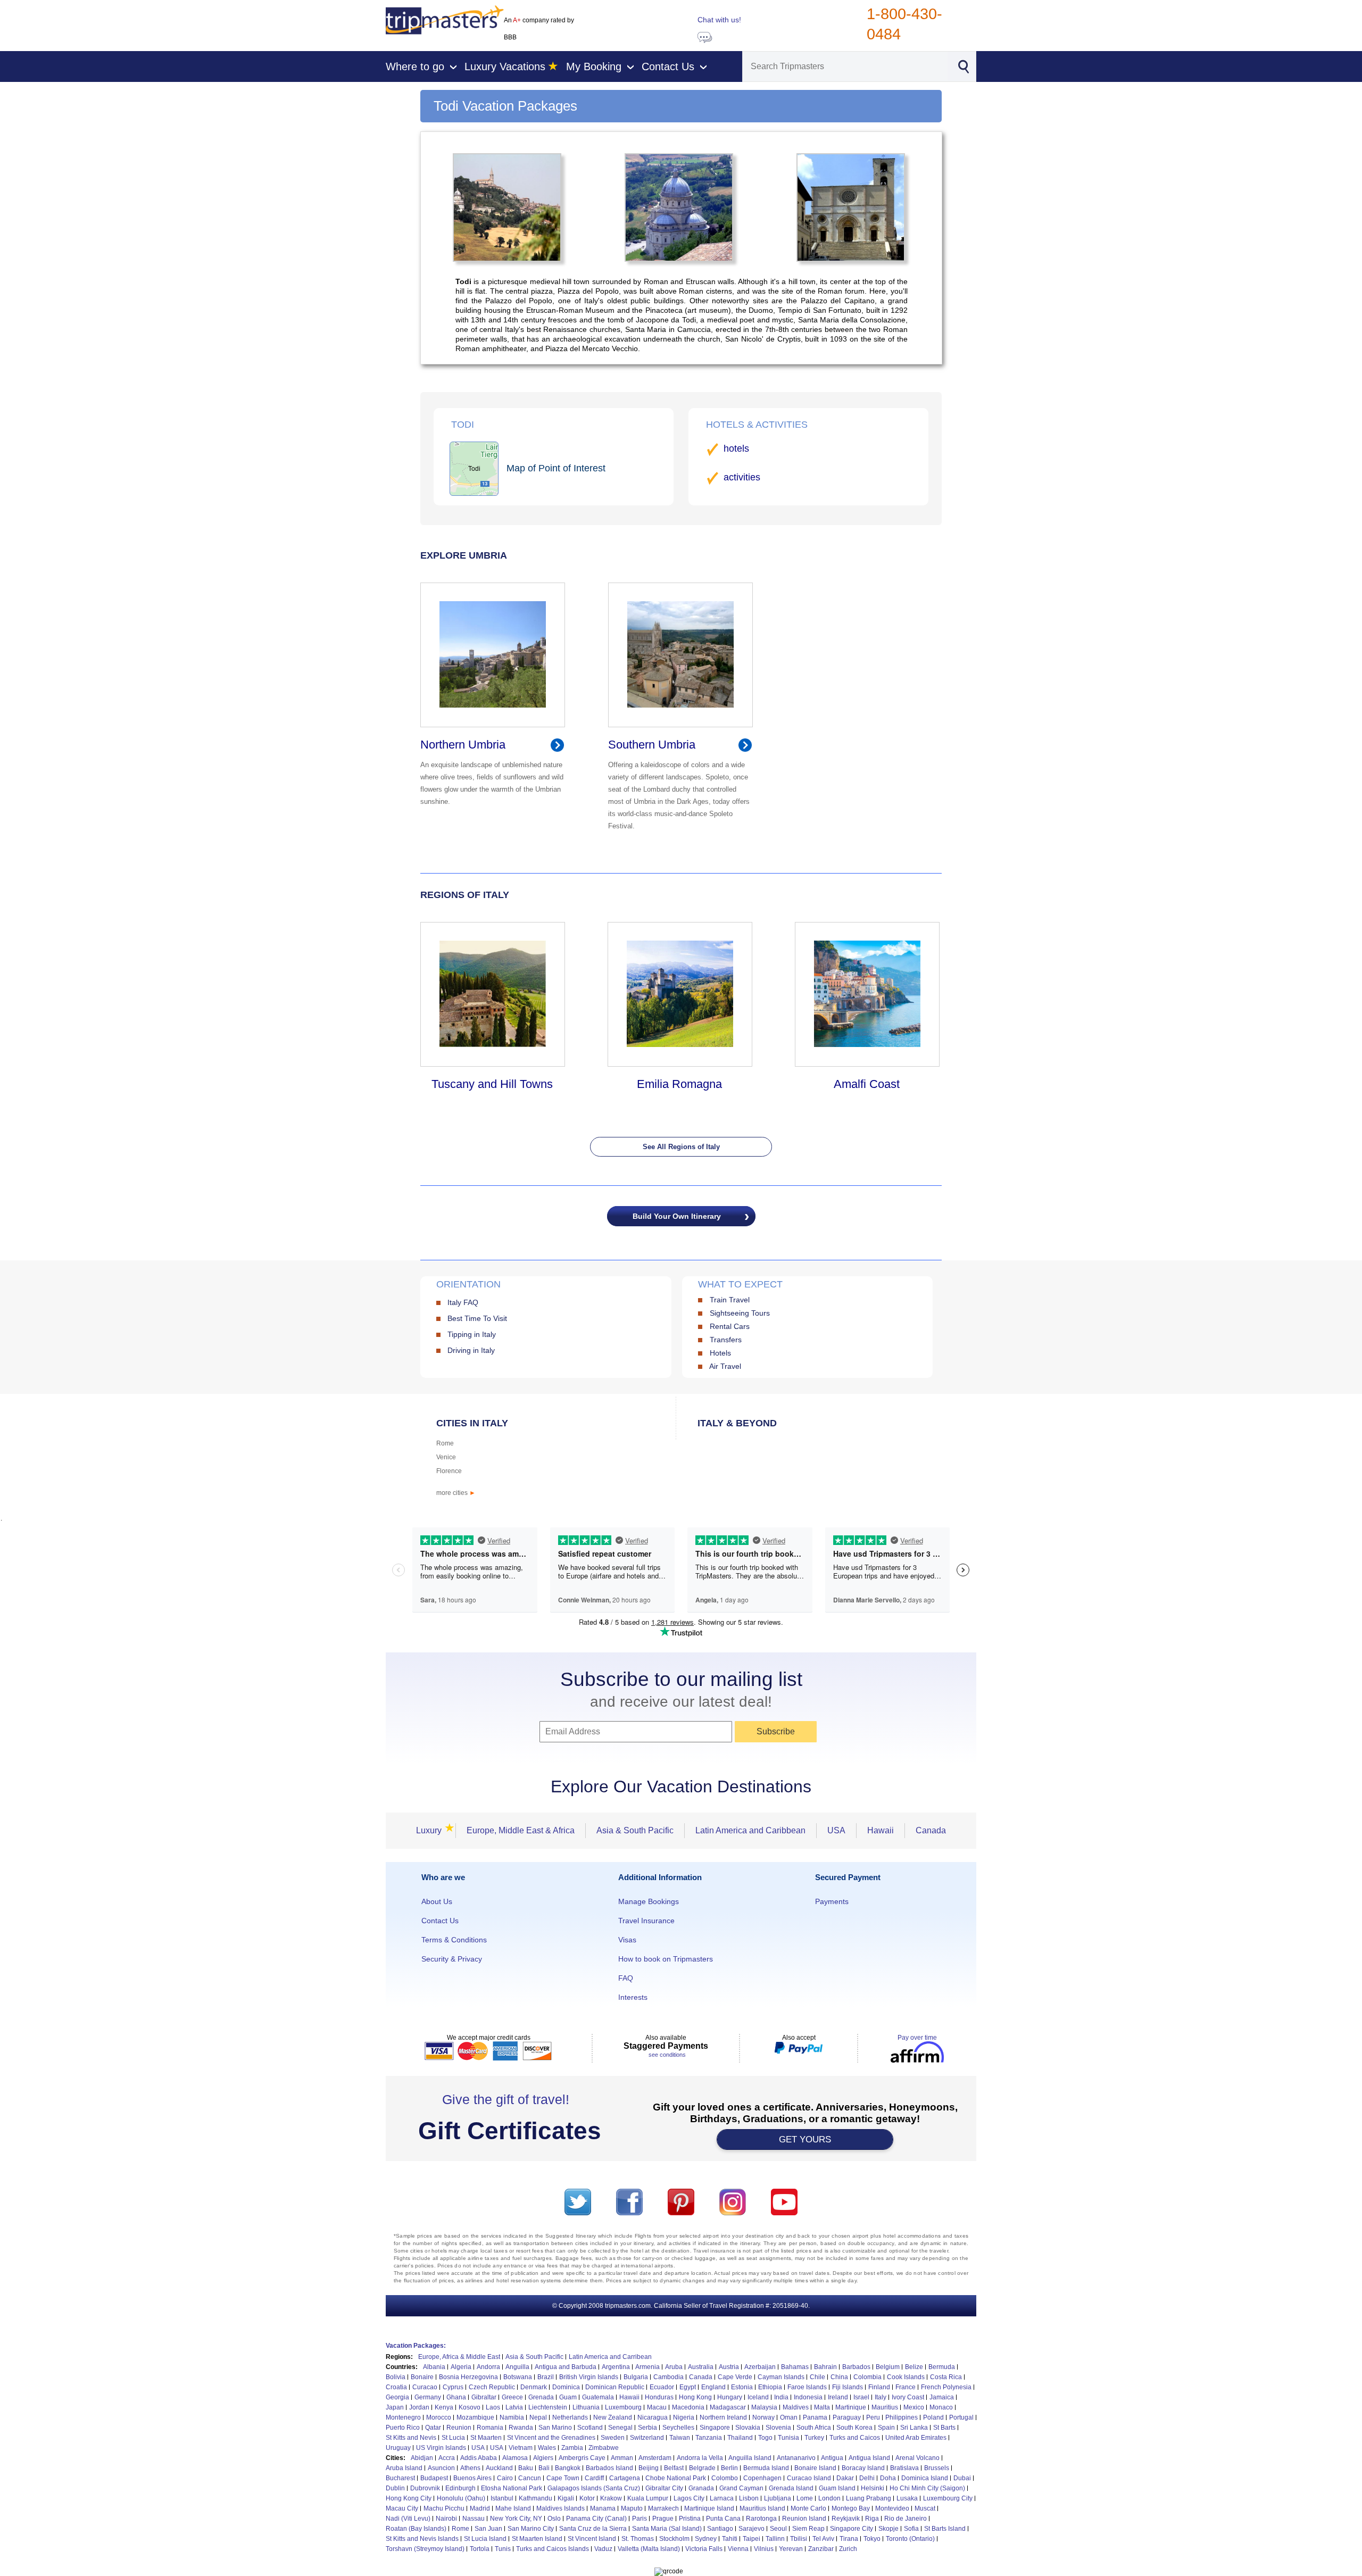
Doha (888, 2478)
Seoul (778, 2529)
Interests (633, 1997)
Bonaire (422, 2377)
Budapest (434, 2478)
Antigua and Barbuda (566, 2367)
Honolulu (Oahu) (461, 2498)
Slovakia (748, 2428)
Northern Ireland (723, 2417)
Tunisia (788, 2438)
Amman (622, 2458)
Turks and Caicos (855, 2438)
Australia (701, 2367)
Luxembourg (623, 2407)
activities (742, 477)
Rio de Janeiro (906, 2519)
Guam (568, 2397)
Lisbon (749, 2498)
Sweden (613, 2438)
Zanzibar (821, 2549)
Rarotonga (761, 2519)
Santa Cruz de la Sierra (593, 2529)
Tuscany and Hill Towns (492, 1084)
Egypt (688, 2387)
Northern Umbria (463, 745)
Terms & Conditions (454, 1940)
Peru (873, 2417)
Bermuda (942, 2367)
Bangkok (568, 2468)
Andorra (488, 2367)
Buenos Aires (472, 2478)
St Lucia (453, 2438)
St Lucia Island (485, 2539)
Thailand (740, 2438)
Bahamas (795, 2367)
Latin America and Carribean (610, 2357)
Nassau (474, 2519)
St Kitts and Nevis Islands (422, 2539)
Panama (815, 2417)
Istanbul (502, 2498)
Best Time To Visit (477, 1318)
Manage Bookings (649, 1901)
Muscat (925, 2508)
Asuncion (441, 2468)
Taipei (751, 2539)
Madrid (480, 2508)
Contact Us (440, 1921)
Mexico (914, 2407)
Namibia (512, 2417)
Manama (603, 2508)
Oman (789, 2417)
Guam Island (837, 2488)
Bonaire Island (815, 2468)
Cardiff (594, 2478)
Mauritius (885, 2407)
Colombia (867, 2377)
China (839, 2377)
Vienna (738, 2549)
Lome (805, 2498)
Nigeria (684, 2417)
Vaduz (603, 2549)
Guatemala (598, 2397)
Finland (879, 2387)
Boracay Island (863, 2468)
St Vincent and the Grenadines (551, 2438)
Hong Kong (695, 2397)
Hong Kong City (409, 2498)
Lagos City (689, 2498)
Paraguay (847, 2417)
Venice (446, 1457)
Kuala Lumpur (648, 2498)
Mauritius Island (762, 2508)
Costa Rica (946, 2377)
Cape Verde (735, 2377)
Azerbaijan (760, 2367)
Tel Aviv (823, 2539)
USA (836, 1830)
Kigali (566, 2498)
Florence (449, 1471)
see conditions (667, 2055)
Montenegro (403, 2417)
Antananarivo (796, 2458)
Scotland (590, 2428)
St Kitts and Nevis (411, 2438)
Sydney (706, 2539)
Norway (763, 2417)
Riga (872, 2519)
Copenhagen (762, 2478)
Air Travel (725, 1366)
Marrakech (663, 2508)
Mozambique (475, 2417)
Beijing (649, 2468)
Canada (931, 1830)
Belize (914, 2367)
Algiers (543, 2458)
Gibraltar (484, 2397)
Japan (395, 2407)
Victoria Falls (704, 2549)
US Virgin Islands (441, 2448)
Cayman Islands (781, 2377)
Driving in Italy (471, 1350)
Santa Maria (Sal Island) (667, 2529)
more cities (456, 1493)
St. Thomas (638, 2539)
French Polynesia (946, 2387)
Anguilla (517, 2367)
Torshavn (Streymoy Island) (425, 2549)
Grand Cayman (741, 2488)
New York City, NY (516, 2519)
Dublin (395, 2488)
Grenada (541, 2397)
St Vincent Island (592, 2539)
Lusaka (907, 2498)
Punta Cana (723, 2519)
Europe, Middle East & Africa (521, 1830)
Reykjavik (846, 2519)
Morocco (439, 2417)
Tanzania (709, 2438)
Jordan (419, 2407)
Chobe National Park (676, 2478)
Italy (881, 2397)
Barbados (856, 2367)
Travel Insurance (646, 1921)
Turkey (814, 2438)
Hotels (720, 1353)
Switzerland (647, 2438)
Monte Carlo (808, 2508)
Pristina (690, 2519)
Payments (832, 1901)
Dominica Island (925, 2478)
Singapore (715, 2428)
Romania (490, 2428)
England (713, 2387)
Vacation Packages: (416, 2346)
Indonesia (808, 2397)
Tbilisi (799, 2539)
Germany (428, 2397)
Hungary (730, 2397)
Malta (822, 2407)
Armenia (647, 2367)
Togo (765, 2438)
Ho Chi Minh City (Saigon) (927, 2488)
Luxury (432, 1830)
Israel (861, 2397)
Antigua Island (869, 2458)
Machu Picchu (444, 2508)
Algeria (461, 2367)
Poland (933, 2417)
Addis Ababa (479, 2458)
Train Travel (730, 1300)
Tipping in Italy (472, 1334)
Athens (470, 2468)
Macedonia (688, 2407)
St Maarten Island (537, 2539)
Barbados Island (609, 2468)
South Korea (854, 2428)
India (781, 2397)
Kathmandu (535, 2498)
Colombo (725, 2478)
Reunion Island (804, 2519)
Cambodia (668, 2377)
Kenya (444, 2407)
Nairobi (446, 2519)
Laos (493, 2407)
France (906, 2387)
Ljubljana (778, 2498)
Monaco (941, 2407)
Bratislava (904, 2468)
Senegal (620, 2428)
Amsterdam (655, 2458)
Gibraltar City (664, 2488)
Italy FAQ (463, 1302)
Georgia (397, 2397)
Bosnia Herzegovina (468, 2377)
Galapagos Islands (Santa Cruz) (594, 2488)
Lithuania (586, 2407)
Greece (512, 2397)
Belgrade (702, 2468)
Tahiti (730, 2539)
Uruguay (398, 2448)
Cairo (505, 2478)
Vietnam (521, 2448)
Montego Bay (851, 2508)
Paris (640, 2519)
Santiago (720, 2529)
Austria (729, 2367)
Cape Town (563, 2478)
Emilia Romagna (679, 1084)
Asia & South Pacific (635, 1830)
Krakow (611, 2498)
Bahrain (825, 2367)
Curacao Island (809, 2478)
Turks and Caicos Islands (553, 2549)
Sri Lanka (914, 2428)
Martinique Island (709, 2508)
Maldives (796, 2407)
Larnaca (722, 2498)
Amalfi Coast (867, 1084)
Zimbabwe (604, 2448)
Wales (547, 2448)
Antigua (832, 2458)
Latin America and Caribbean (750, 1830)
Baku (526, 2468)
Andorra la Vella (700, 2458)
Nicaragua (653, 2417)
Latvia (514, 2407)
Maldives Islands (560, 2508)
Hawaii (881, 1830)
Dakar (845, 2478)
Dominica (566, 2387)
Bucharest (400, 2478)
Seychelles (678, 2428)
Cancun (530, 2478)
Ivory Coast (908, 2397)
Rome (445, 1443)
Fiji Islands (848, 2387)
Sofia (911, 2529)
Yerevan (791, 2549)
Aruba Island (404, 2468)
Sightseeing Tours (740, 1313)
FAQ (626, 1978)
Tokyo (872, 2539)
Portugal (961, 2417)
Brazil (546, 2377)
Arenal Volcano (917, 2458)
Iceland (758, 2397)
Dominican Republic (615, 2387)
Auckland (499, 2468)
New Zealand (613, 2417)
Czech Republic (492, 2387)
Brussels (937, 2468)
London (829, 2498)
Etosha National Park (512, 2488)
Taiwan (680, 2438)
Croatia (396, 2387)
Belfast (674, 2468)
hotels (736, 448)
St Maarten (486, 2438)
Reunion (459, 2428)
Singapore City (852, 2529)
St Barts (944, 2428)
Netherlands (570, 2417)
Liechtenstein (548, 2407)
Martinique (851, 2407)
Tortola (480, 2549)
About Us (437, 1901)
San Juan (488, 2529)
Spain (886, 2428)
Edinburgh (460, 2488)
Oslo (554, 2519)
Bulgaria (636, 2377)
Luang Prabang (869, 2498)
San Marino (555, 2428)
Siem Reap (808, 2529)
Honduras (659, 2397)
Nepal (538, 2417)
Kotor (587, 2498)
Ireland (838, 2397)
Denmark (534, 2387)
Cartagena (625, 2478)
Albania (434, 2367)
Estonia (742, 2387)
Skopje (888, 2529)
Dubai (962, 2478)
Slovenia (778, 2428)
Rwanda (521, 2428)
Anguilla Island (750, 2458)
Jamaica (942, 2397)
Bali (544, 2468)
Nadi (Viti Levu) (408, 2519)
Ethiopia (770, 2387)
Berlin (729, 2468)
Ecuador (662, 2387)
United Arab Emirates (916, 2438)
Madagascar (728, 2407)
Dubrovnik (425, 2488)
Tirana (849, 2539)
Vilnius (764, 2549)
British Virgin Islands (589, 2377)
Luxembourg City (948, 2498)
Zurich (848, 2549)
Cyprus (453, 2387)
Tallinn (775, 2539)
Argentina (616, 2367)
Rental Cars (730, 1326)
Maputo (632, 2508)
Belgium (888, 2367)
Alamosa (515, 2458)
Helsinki (873, 2488)
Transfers (726, 1340)
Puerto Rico (403, 2428)
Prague (663, 2519)
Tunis (503, 2549)
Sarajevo (751, 2529)
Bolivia (396, 2377)
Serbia (647, 2428)
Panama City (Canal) (596, 2519)
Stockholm (674, 2539)
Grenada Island (791, 2488)
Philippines (902, 2417)
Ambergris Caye (582, 2458)
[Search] (963, 65)
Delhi (867, 2478)
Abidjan (422, 2458)
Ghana (456, 2397)
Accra (447, 2458)
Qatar (433, 2428)
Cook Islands (906, 2377)
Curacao (425, 2387)
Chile (817, 2377)
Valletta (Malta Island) (649, 2549)
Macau (657, 2407)
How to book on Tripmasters (666, 1959)
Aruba (674, 2367)
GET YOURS (805, 2139)
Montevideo (892, 2508)
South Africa (814, 2428)
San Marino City (531, 2529)
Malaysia (764, 2407)
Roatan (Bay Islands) (416, 2529)
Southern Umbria (652, 745)
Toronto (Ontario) (910, 2539)
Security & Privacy (452, 1959)
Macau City (402, 2508)
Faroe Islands (807, 2387)
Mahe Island (513, 2508)
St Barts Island (945, 2529)
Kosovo (470, 2407)
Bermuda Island (766, 2468)
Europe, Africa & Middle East (459, 2357)
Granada (701, 2488)
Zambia (572, 2448)
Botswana (518, 2377)
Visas (627, 1940)
